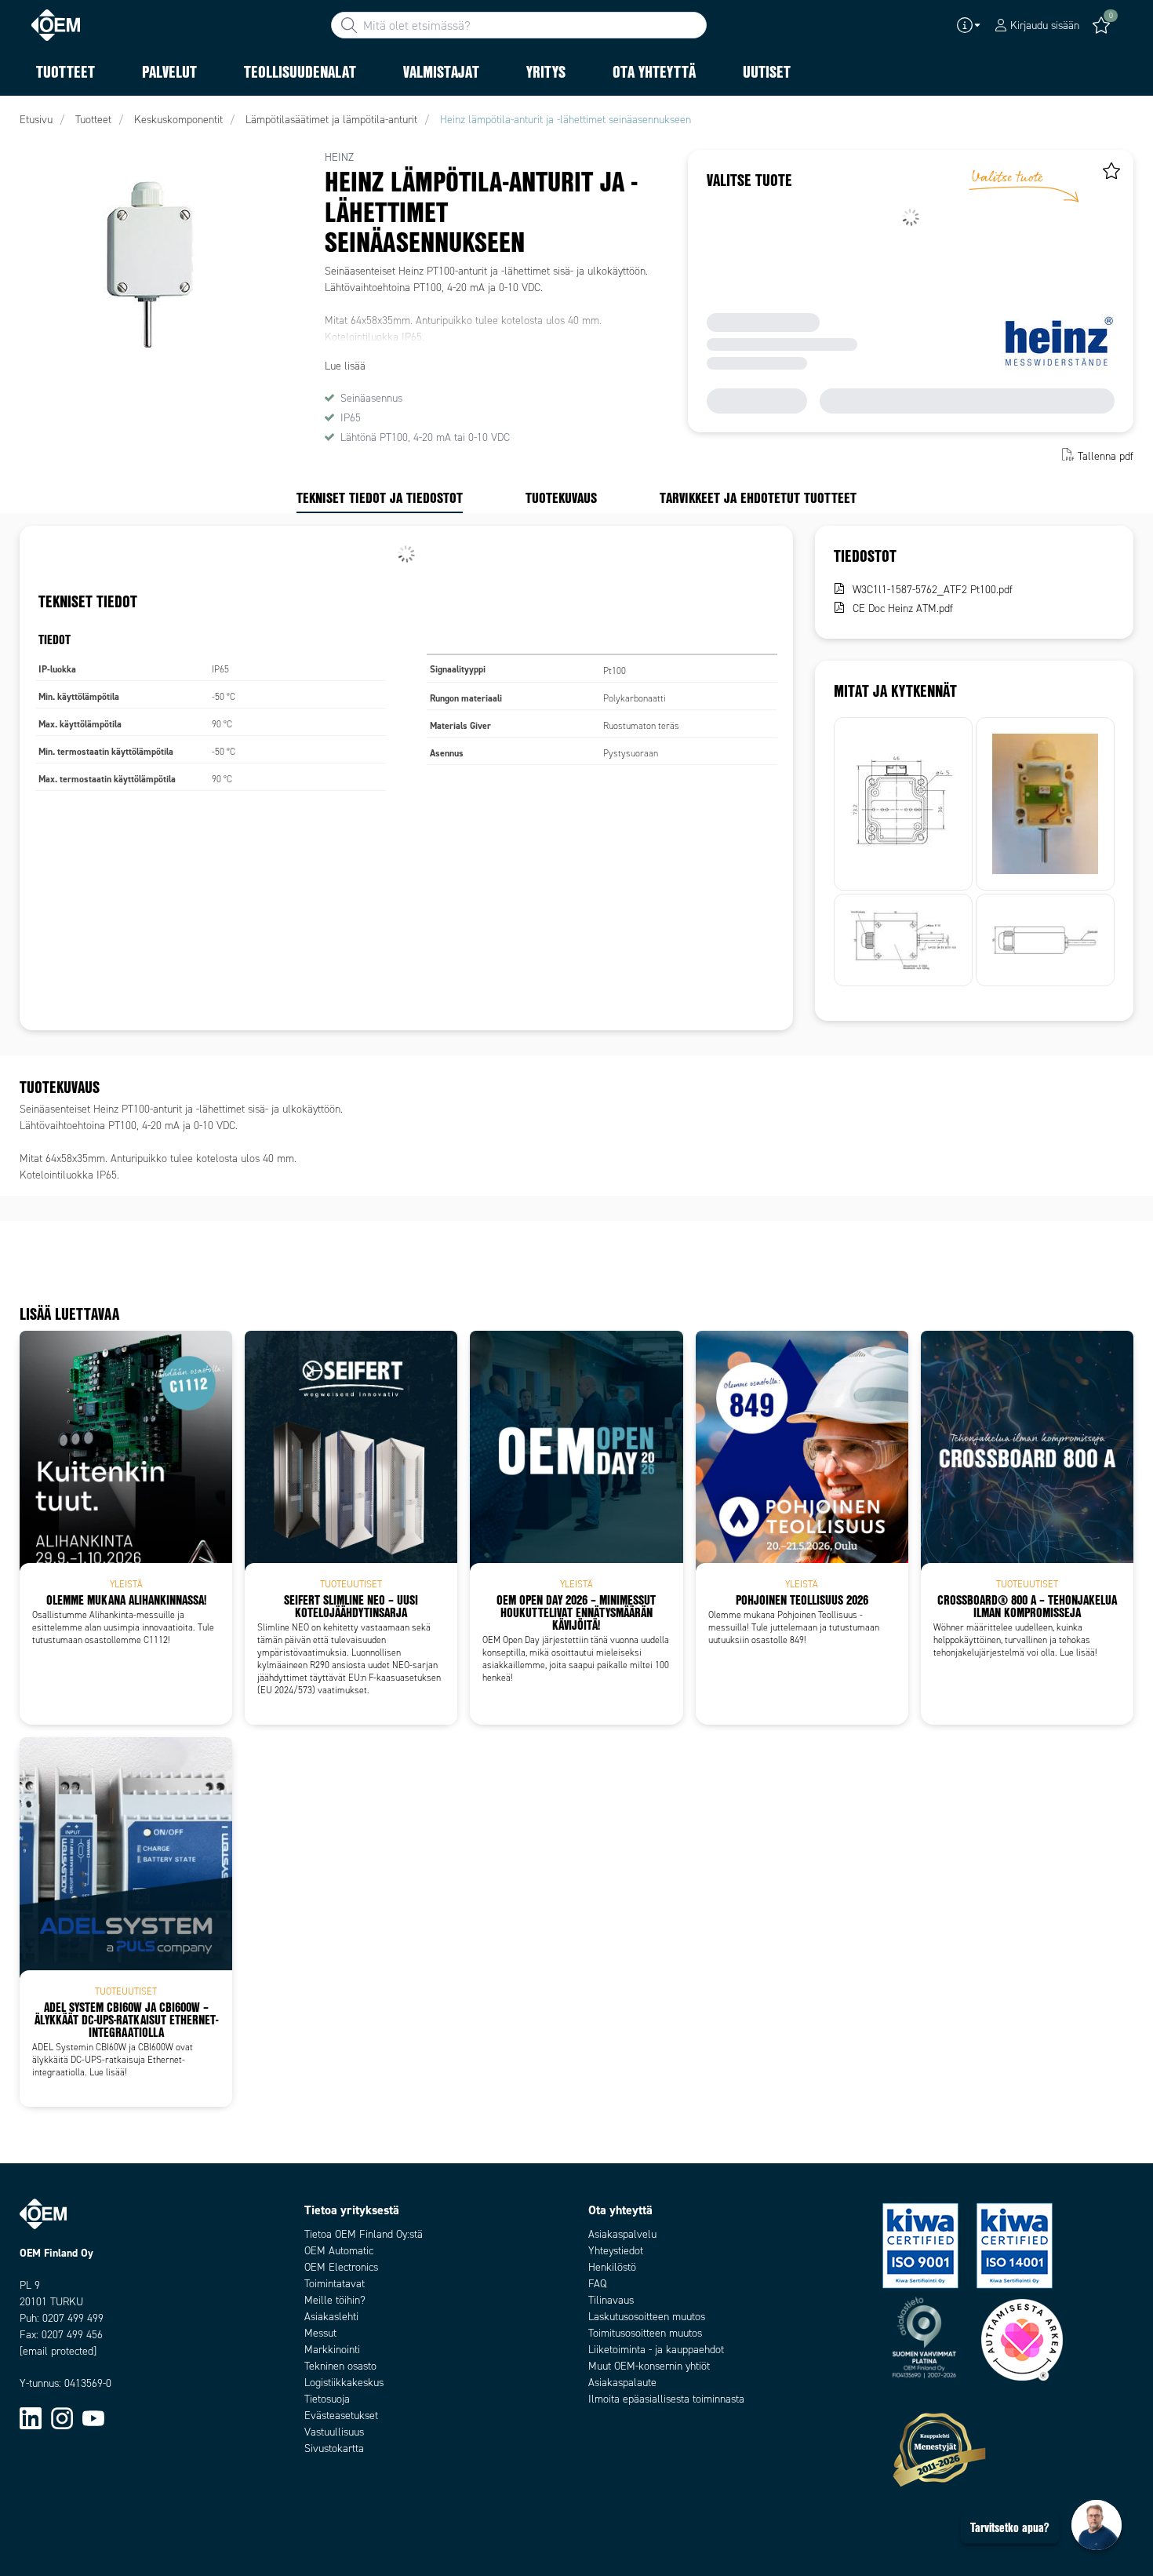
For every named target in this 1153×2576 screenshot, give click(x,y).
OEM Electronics (341, 2267)
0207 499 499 (73, 2318)
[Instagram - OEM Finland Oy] (62, 2417)
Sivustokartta (334, 2448)
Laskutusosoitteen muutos (647, 2317)
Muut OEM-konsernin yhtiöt (649, 2366)
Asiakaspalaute (622, 2383)
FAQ (597, 2284)
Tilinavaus (611, 2300)
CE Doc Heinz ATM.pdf (903, 608)
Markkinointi (332, 2350)
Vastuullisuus (334, 2432)
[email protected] (58, 2351)
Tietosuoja (327, 2399)
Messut (320, 2333)
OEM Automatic (339, 2251)
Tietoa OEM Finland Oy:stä (364, 2234)
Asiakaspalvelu (622, 2234)
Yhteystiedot (616, 2251)
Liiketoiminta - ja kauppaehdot (656, 2350)
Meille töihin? (335, 2300)
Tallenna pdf (1106, 456)
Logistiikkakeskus (344, 2383)
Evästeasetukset (341, 2416)
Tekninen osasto (340, 2366)
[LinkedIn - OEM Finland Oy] (31, 2417)
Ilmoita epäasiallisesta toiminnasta (666, 2399)
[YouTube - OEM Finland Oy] (93, 2417)
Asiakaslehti (331, 2317)
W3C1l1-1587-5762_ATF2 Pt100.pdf (933, 590)
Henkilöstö (612, 2267)
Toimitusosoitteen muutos (645, 2333)
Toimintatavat (335, 2284)
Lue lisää (345, 366)
